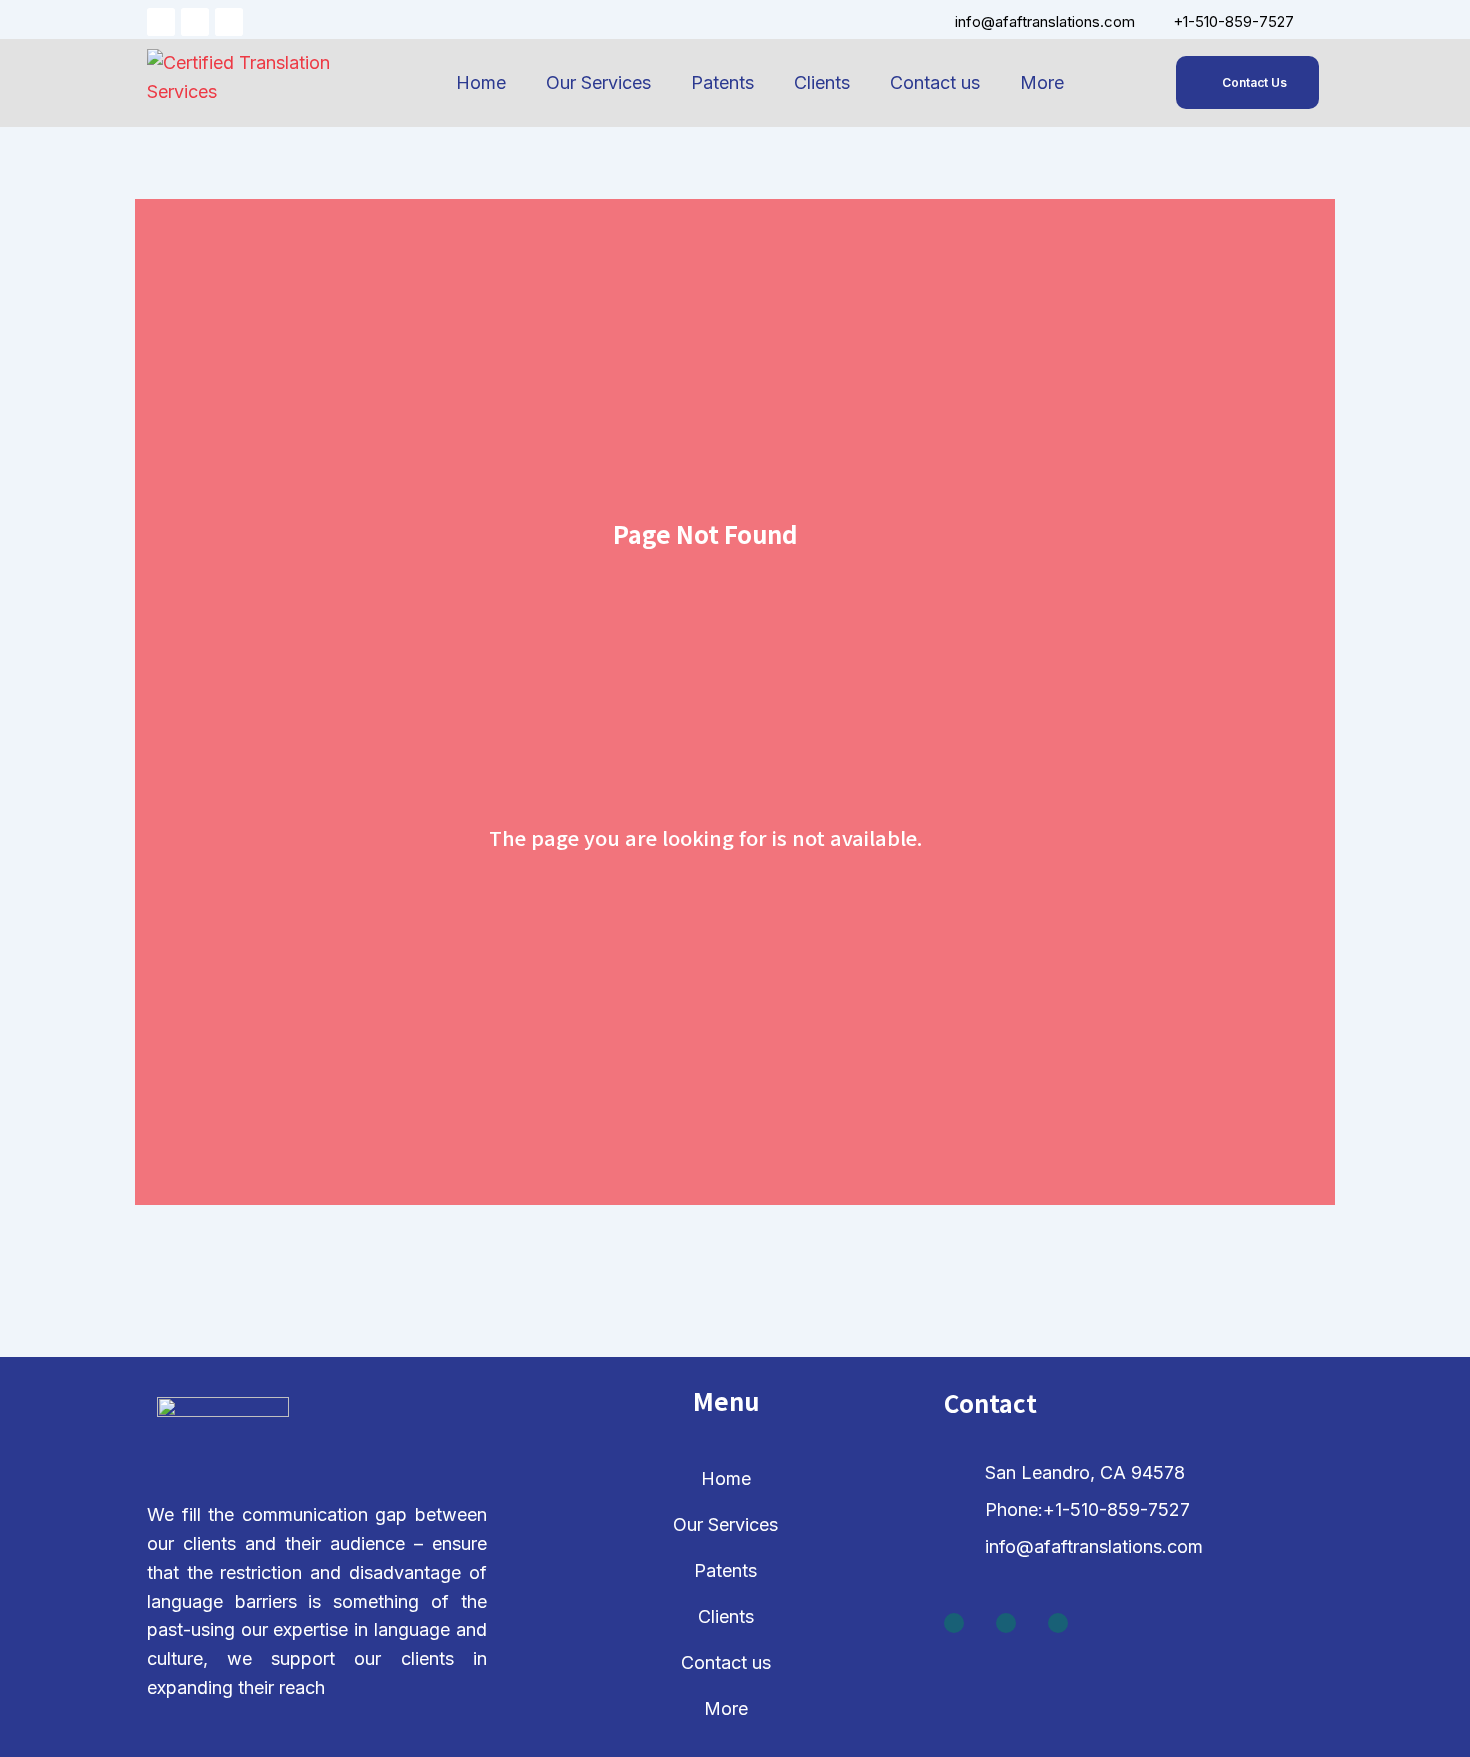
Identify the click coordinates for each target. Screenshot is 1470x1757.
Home (481, 82)
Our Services (598, 82)
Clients (822, 82)
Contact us (935, 82)
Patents (722, 82)
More (1042, 82)
